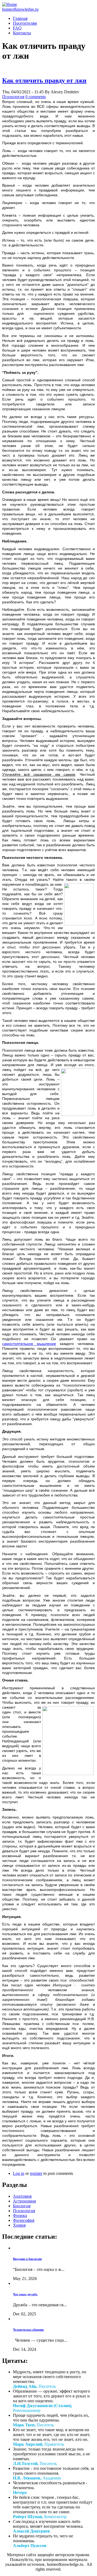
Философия (24, 2220)
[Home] (10, 4)
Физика (20, 2215)
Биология (22, 2206)
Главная (20, 18)
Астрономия (24, 2201)
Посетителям (25, 23)
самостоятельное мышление (29, 1344)
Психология (13, 97)
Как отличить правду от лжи (44, 80)
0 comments (36, 97)
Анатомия (22, 2196)
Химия (19, 2225)
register (36, 2173)
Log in (19, 2173)
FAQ (17, 28)
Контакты (22, 33)
